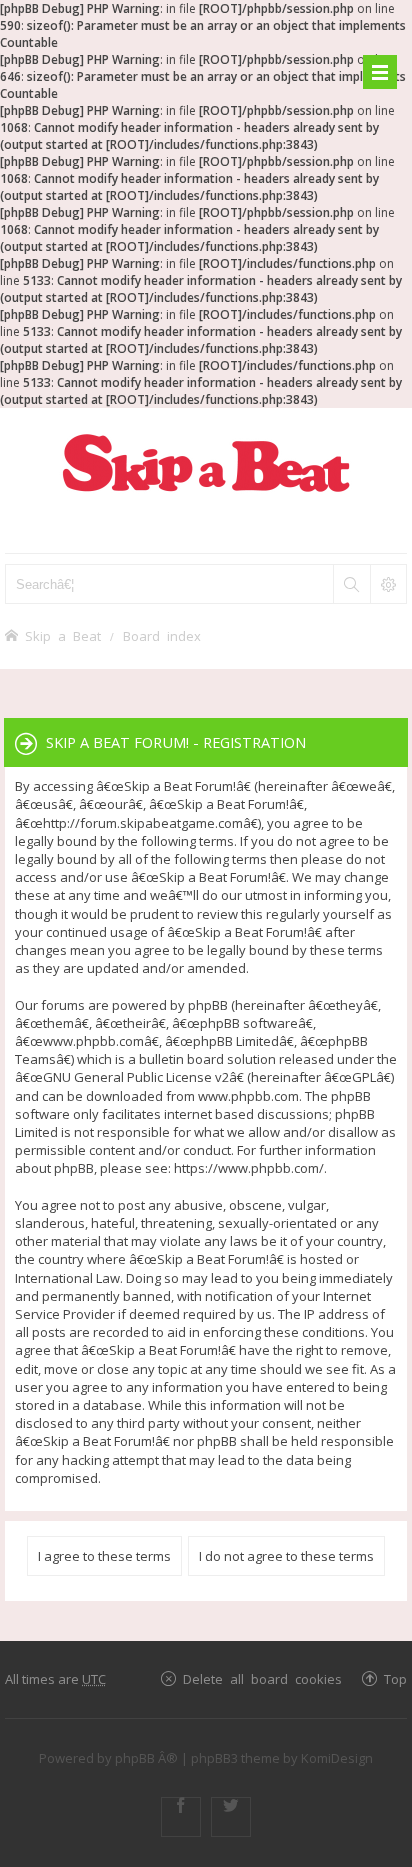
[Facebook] (181, 1817)
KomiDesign (337, 1758)
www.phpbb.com (248, 1096)
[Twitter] (231, 1817)
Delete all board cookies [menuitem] (262, 1678)
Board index (162, 635)
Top (395, 1678)
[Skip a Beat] (206, 462)
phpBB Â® (146, 1758)
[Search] (351, 584)
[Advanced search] (388, 584)
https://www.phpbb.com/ (249, 1168)
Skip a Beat (63, 635)
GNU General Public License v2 (136, 1077)
